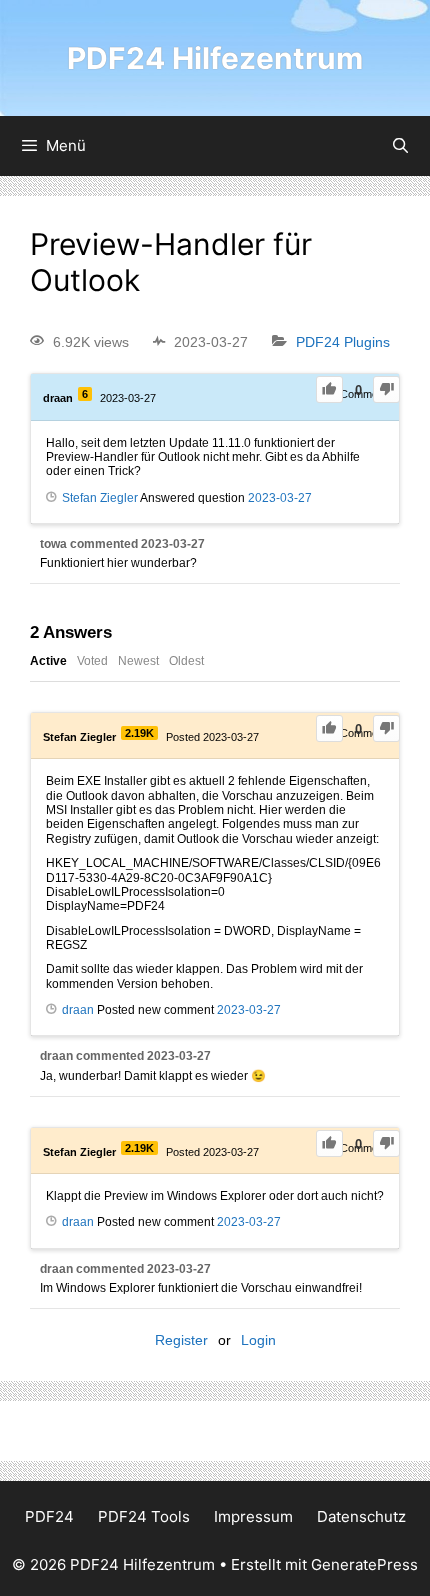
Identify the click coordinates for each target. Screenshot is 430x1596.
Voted (92, 661)
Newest (138, 661)
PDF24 (49, 1516)
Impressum (253, 1516)
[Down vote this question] (386, 389)
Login (258, 1340)
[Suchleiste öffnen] (400, 146)
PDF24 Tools (144, 1516)
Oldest (186, 661)
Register (181, 1340)
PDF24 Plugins (343, 342)
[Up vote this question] (329, 389)
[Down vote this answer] (386, 728)
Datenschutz (361, 1516)
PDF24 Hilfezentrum (215, 58)
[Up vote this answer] (329, 728)
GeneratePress (364, 1564)
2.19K (139, 733)
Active (48, 661)
